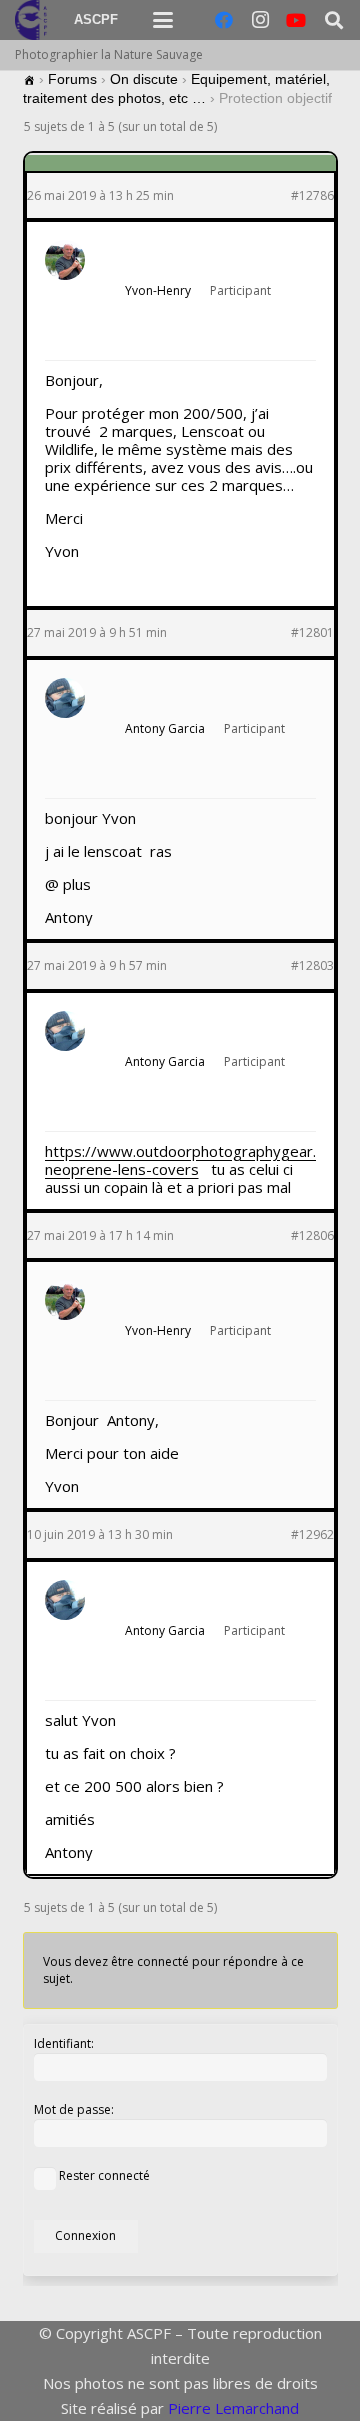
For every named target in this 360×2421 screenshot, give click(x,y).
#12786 (312, 196)
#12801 (312, 633)
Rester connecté (104, 2175)
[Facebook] (224, 20)
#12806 (312, 1236)
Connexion (85, 2235)
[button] (163, 20)
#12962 (312, 1535)
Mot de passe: (74, 2109)
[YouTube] (296, 20)
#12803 (312, 966)
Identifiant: (64, 2043)
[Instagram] (260, 20)
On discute (144, 79)
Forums (72, 79)
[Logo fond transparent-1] (34, 20)
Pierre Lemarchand (233, 2408)
